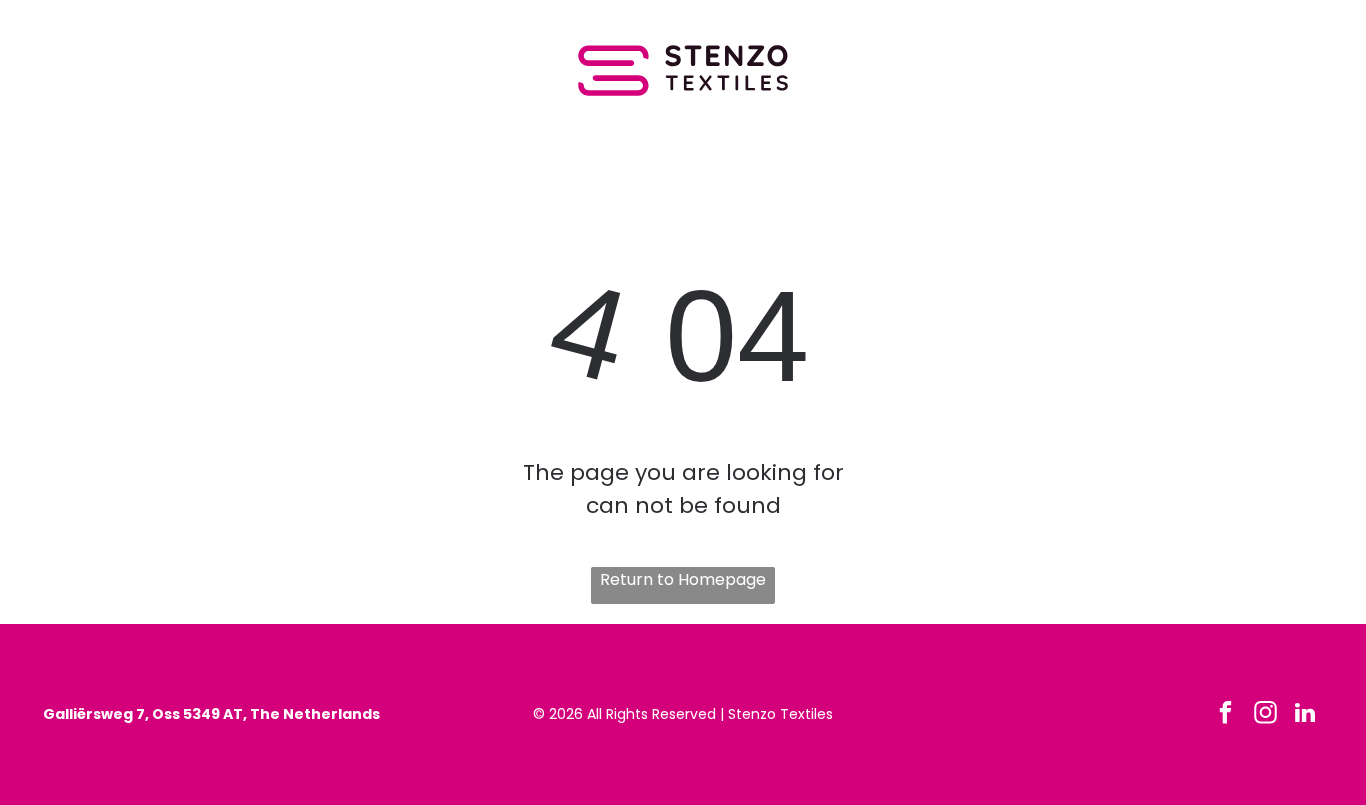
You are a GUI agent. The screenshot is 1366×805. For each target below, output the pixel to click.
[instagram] (1265, 715)
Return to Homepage (683, 579)
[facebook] (1225, 715)
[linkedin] (1305, 715)
